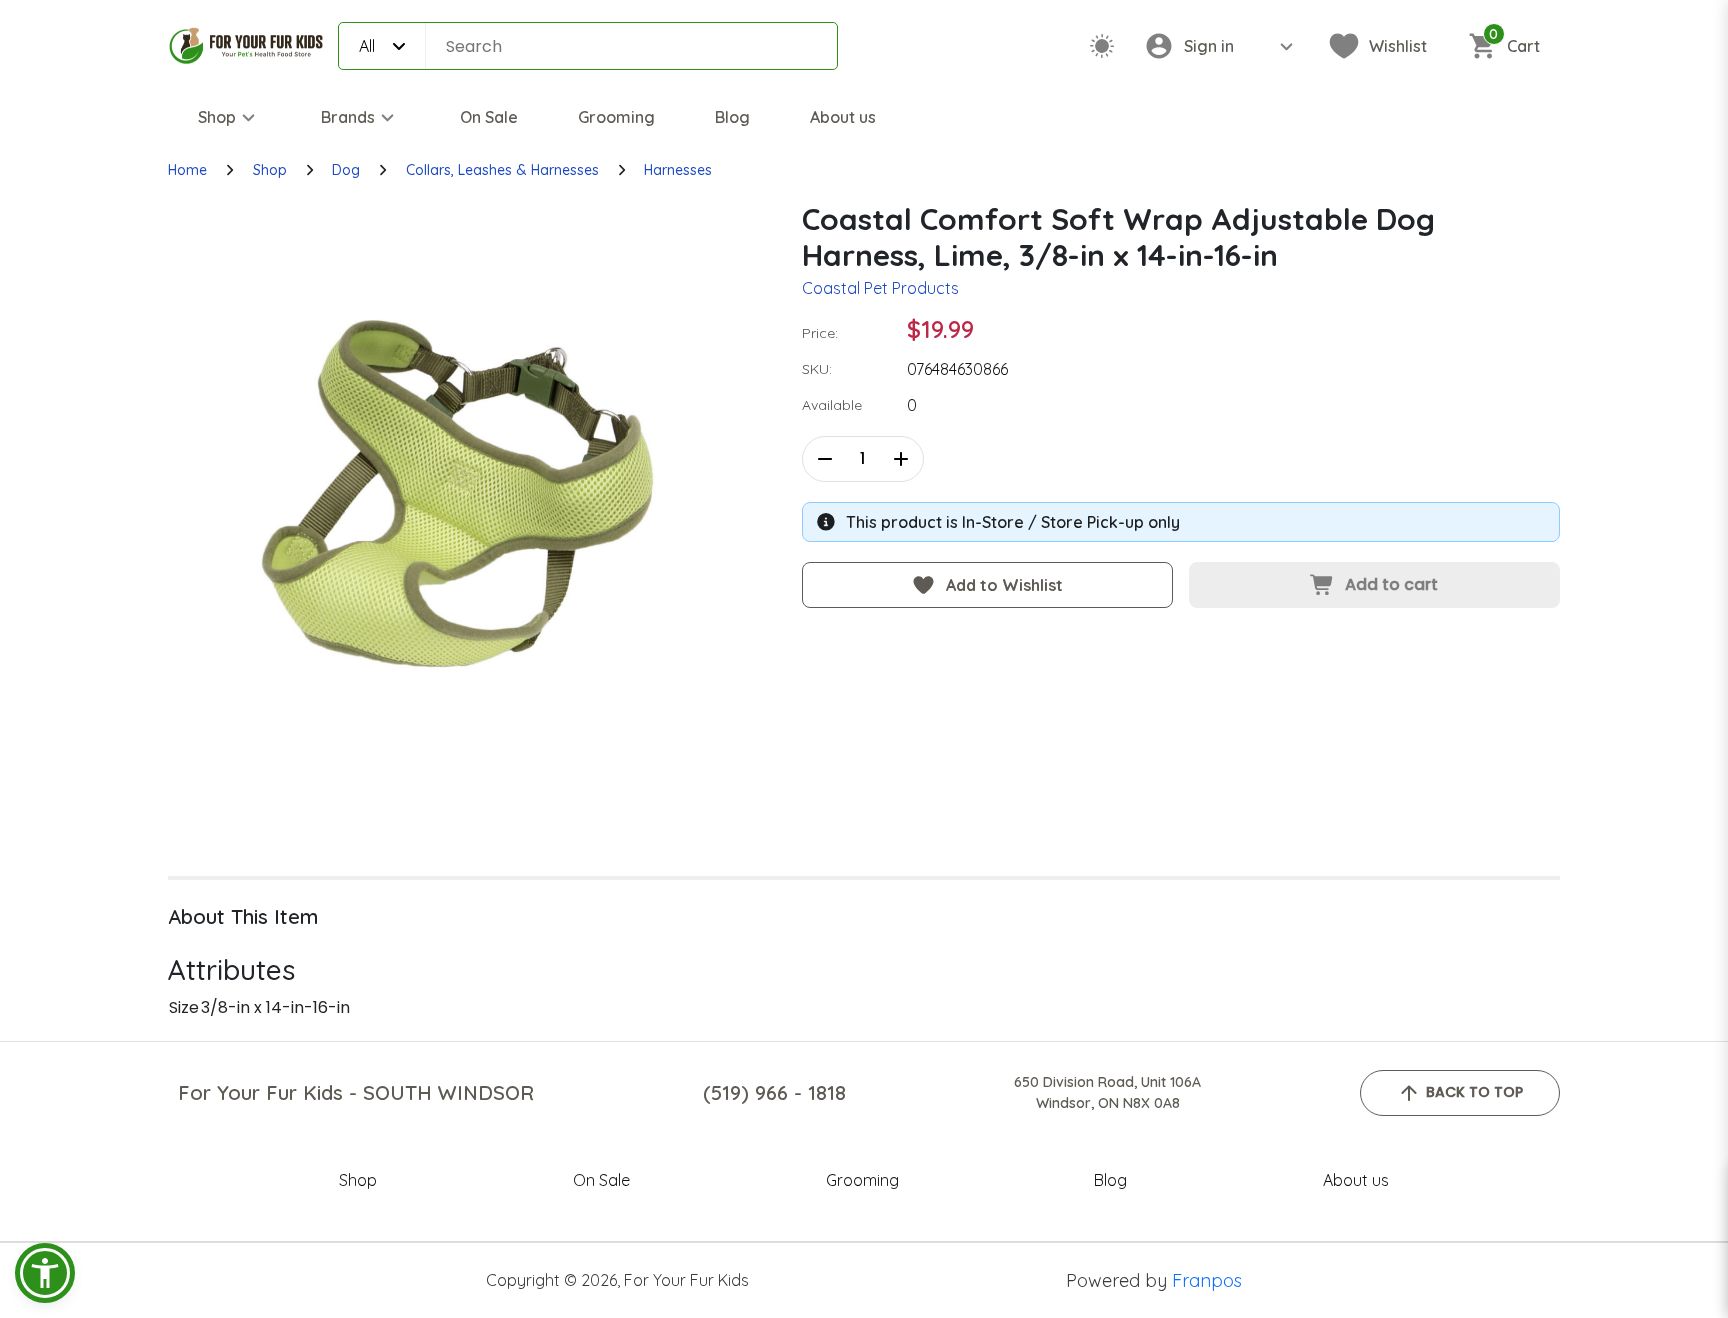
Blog (732, 117)
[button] (45, 1273)
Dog (346, 170)
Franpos (1207, 1280)
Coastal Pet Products (880, 288)
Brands (348, 117)
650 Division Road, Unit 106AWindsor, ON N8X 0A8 (1107, 1092)
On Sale (489, 117)
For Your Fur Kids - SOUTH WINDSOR (356, 1092)
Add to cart (1391, 584)
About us (843, 117)
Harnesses (678, 170)
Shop (217, 117)
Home (187, 170)
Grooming (616, 117)
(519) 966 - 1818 (774, 1092)
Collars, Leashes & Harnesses (502, 170)
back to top (1474, 1092)
